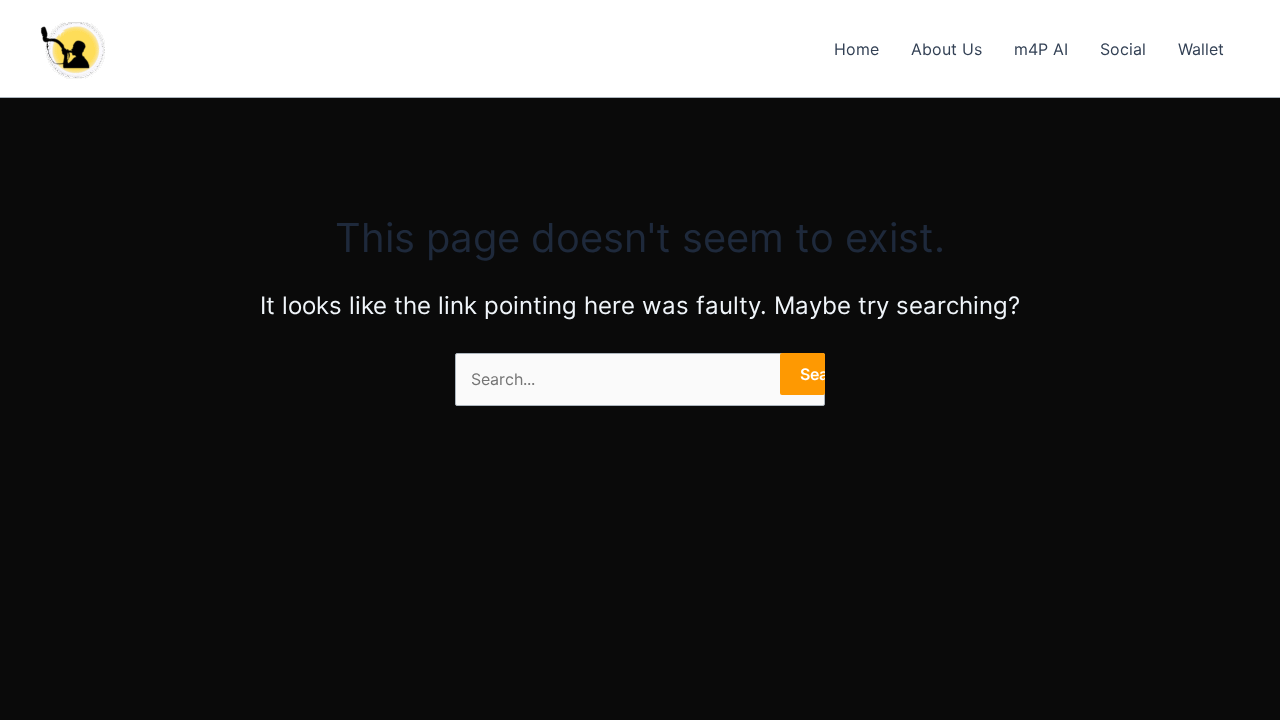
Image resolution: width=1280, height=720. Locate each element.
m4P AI (1041, 49)
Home (856, 49)
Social (1123, 49)
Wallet (1201, 49)
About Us (946, 49)
